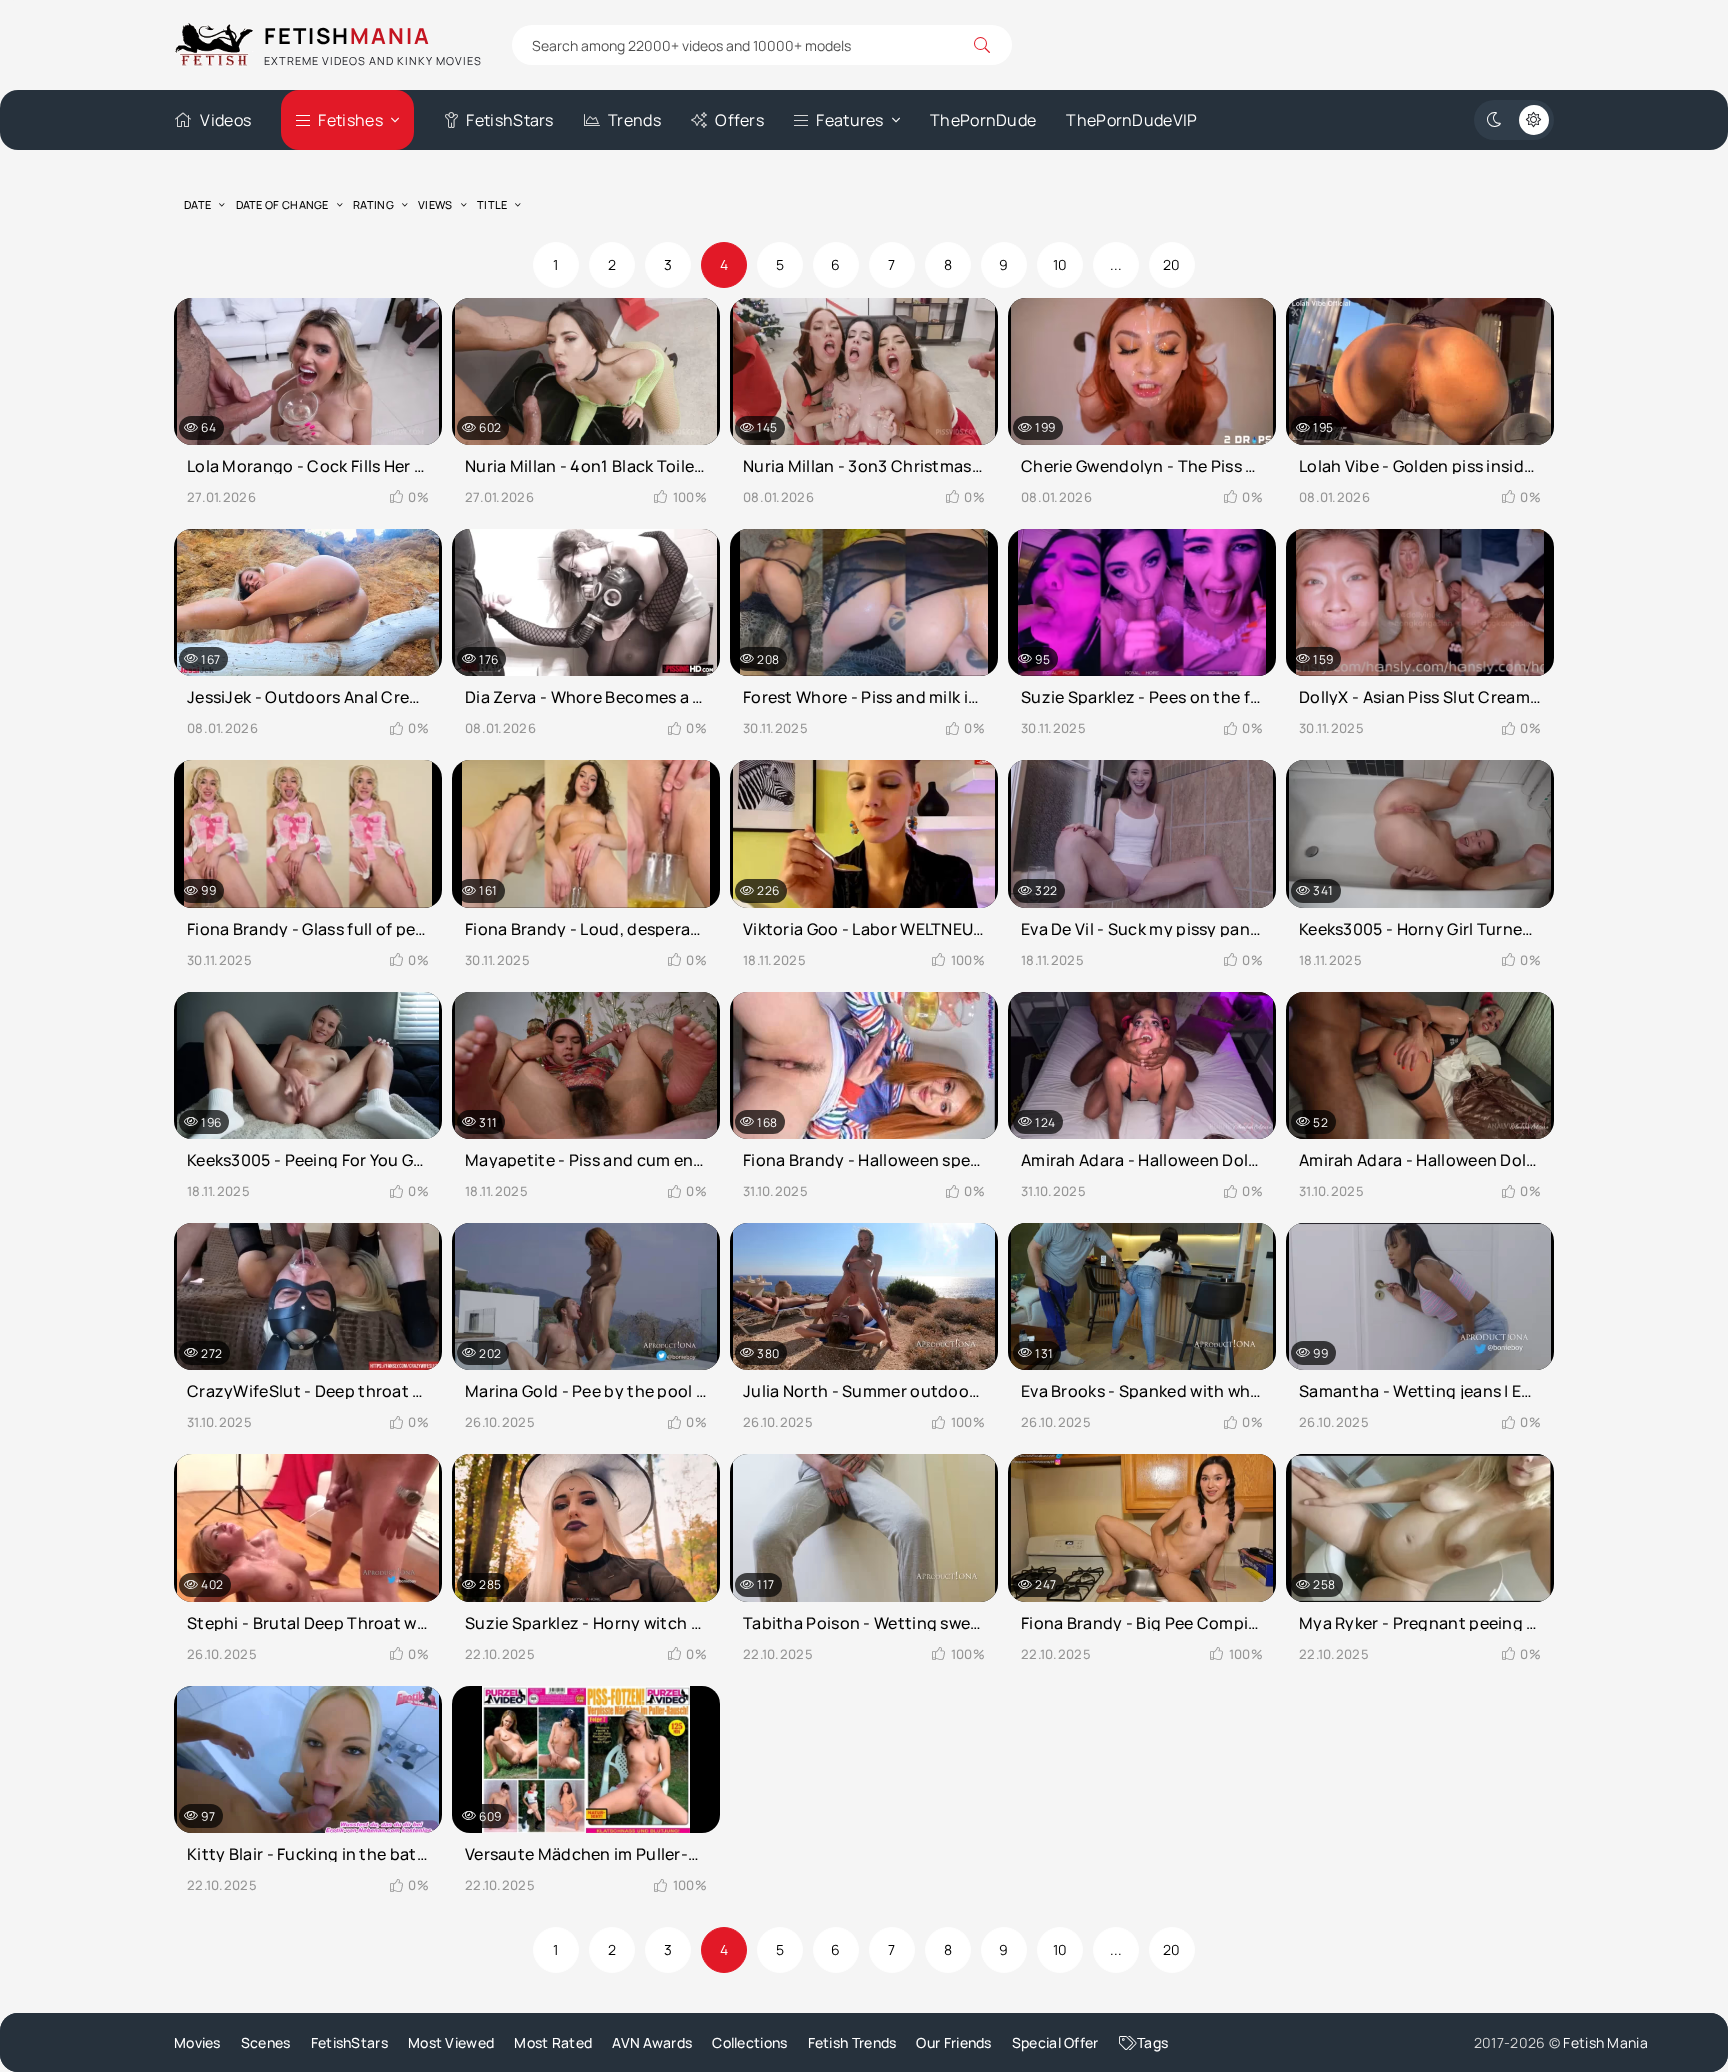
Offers (739, 120)
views (435, 204)
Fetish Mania (1605, 2042)
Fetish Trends (852, 2042)
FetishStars (509, 120)
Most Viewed (451, 2042)
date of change (282, 204)
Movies (197, 2042)
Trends (634, 120)
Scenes (266, 2042)
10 (1060, 264)
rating (373, 204)
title (492, 204)
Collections (749, 2042)
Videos (225, 120)
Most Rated (553, 2042)
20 (1172, 264)
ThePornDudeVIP (1131, 120)
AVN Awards (652, 2042)
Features (849, 120)
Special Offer (1055, 2042)
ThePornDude (983, 120)
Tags (1152, 2042)
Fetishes (350, 120)
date (197, 204)
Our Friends (953, 2042)
